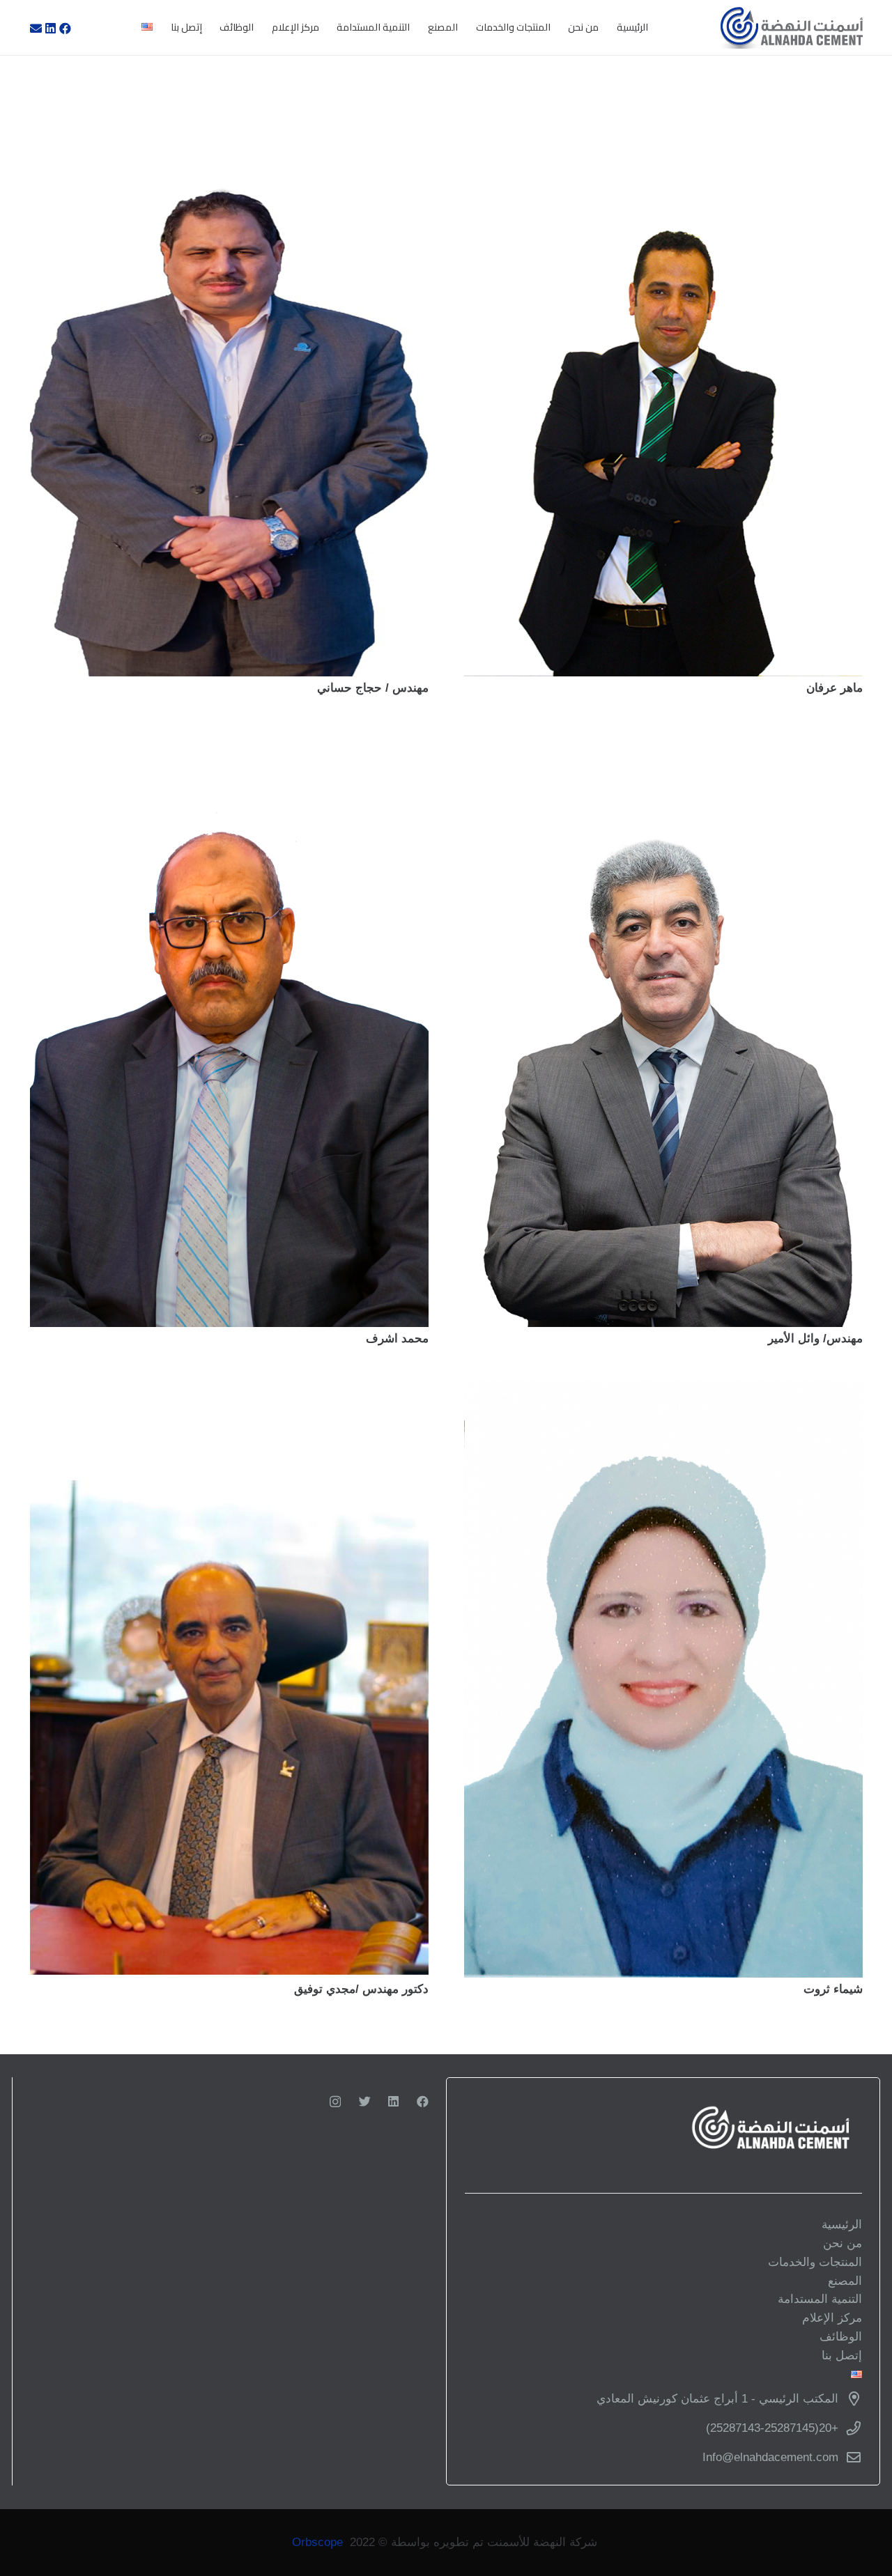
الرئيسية (842, 2225)
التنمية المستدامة (820, 2299)
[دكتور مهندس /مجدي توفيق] (229, 1679)
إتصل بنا (842, 2356)
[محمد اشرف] (229, 1028)
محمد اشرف (397, 1339)
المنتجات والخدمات (815, 2262)
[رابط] (790, 28)
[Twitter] (365, 2101)
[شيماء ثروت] (663, 1679)
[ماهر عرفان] (663, 378)
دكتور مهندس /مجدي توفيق (361, 1989)
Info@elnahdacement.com (770, 2457)
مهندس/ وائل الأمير (815, 1339)
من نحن (843, 2243)
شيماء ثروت (833, 1989)
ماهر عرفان (835, 688)
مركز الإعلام (832, 2318)
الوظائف (841, 2337)
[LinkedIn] (51, 28)
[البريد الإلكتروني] (36, 28)
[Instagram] (335, 2102)
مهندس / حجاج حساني (373, 688)
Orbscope (317, 2542)
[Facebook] (66, 28)
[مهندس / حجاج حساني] (229, 378)
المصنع (845, 2281)
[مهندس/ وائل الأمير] (663, 1028)
